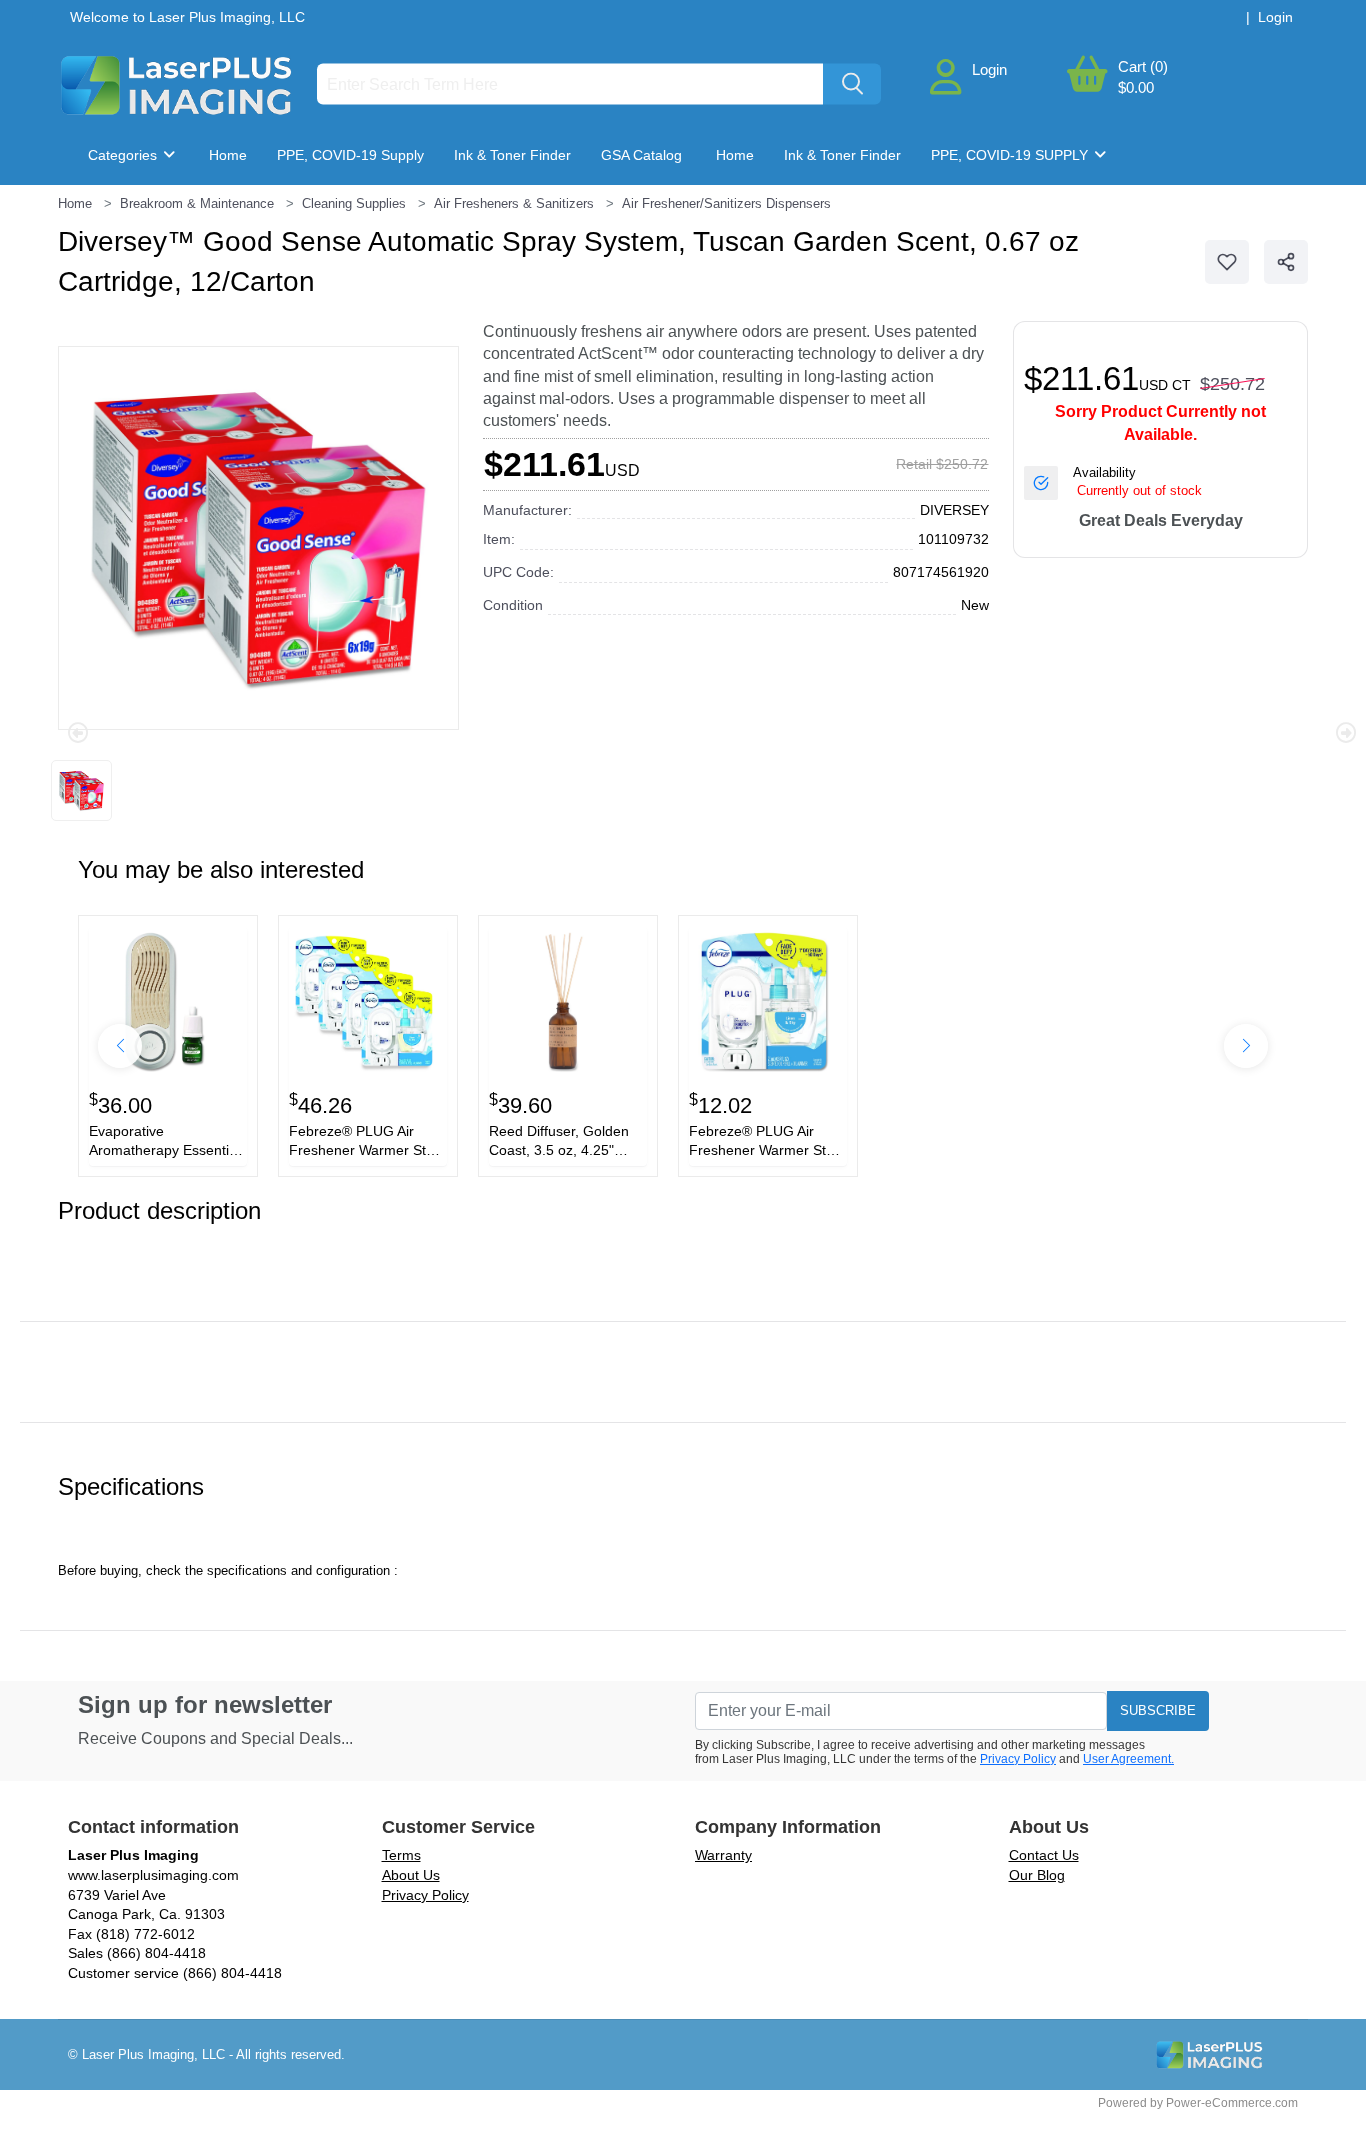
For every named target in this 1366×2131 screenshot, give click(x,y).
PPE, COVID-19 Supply (350, 155)
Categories (124, 155)
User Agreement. (1128, 1759)
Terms (401, 1855)
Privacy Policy (1018, 1759)
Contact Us (1044, 1855)
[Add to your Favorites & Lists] (1227, 262)
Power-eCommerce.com (1232, 2103)
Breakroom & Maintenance (189, 215)
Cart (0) (1143, 66)
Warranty (723, 1855)
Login (989, 69)
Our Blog (1037, 1875)
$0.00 (1136, 87)
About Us (411, 1875)
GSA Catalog (641, 155)
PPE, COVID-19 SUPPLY (1011, 155)
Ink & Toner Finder (512, 155)
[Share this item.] (1286, 262)
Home (228, 155)
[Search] (852, 84)
